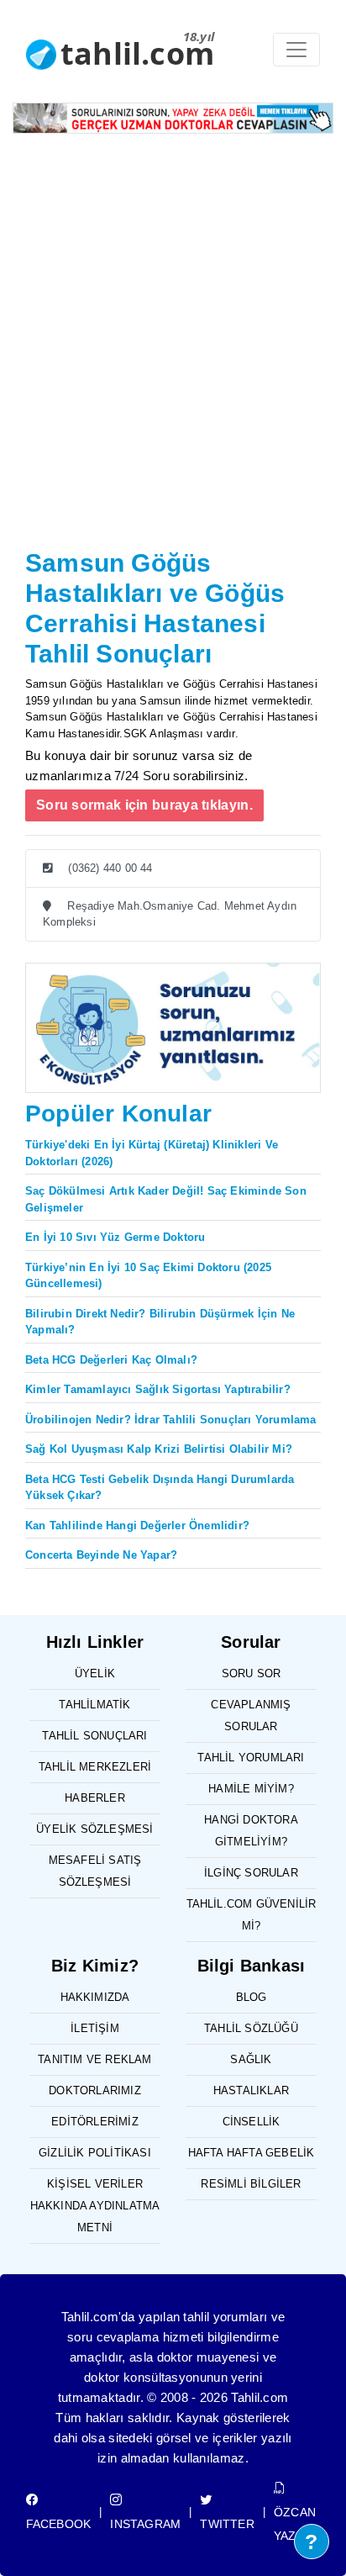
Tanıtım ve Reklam (94, 2059)
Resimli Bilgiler (251, 2184)
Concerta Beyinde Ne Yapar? (101, 1555)
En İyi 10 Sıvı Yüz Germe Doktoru (115, 1237)
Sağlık (251, 2059)
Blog (252, 1997)
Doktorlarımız (95, 2090)
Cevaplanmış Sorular (251, 1716)
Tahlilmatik (94, 1705)
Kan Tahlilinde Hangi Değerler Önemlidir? (137, 1526)
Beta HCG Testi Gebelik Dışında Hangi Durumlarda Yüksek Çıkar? (160, 1488)
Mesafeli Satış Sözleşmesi (95, 1871)
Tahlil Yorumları (251, 1758)
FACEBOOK (59, 2524)
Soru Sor (252, 1673)
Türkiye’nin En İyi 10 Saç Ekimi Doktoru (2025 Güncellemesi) (148, 1276)
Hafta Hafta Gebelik (252, 2153)
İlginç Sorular (251, 1873)
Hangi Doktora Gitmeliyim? (251, 1831)
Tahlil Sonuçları (94, 1736)
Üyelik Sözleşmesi (94, 1829)
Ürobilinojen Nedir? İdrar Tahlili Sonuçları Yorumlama (171, 1420)
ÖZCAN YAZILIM (297, 2524)
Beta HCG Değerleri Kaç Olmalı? (111, 1360)
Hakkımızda (95, 1997)
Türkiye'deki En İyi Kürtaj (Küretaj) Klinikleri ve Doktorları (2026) (152, 1153)
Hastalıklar (251, 2090)
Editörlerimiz (95, 2122)
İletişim (95, 2028)
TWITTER (227, 2524)
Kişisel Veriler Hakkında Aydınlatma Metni (95, 2206)
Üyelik (95, 1673)
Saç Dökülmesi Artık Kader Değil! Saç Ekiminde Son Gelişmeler (166, 1199)
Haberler (95, 1798)
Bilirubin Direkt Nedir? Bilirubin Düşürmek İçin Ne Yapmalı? (160, 1322)
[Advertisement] (173, 362)
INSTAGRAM (145, 2524)
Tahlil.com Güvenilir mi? (252, 1915)
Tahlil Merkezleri (95, 1767)
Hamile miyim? (251, 1789)
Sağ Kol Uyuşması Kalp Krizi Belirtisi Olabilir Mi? (159, 1449)
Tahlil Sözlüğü (251, 2028)
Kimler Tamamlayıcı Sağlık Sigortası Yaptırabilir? (158, 1389)
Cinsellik (252, 2122)
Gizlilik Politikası (95, 2153)
